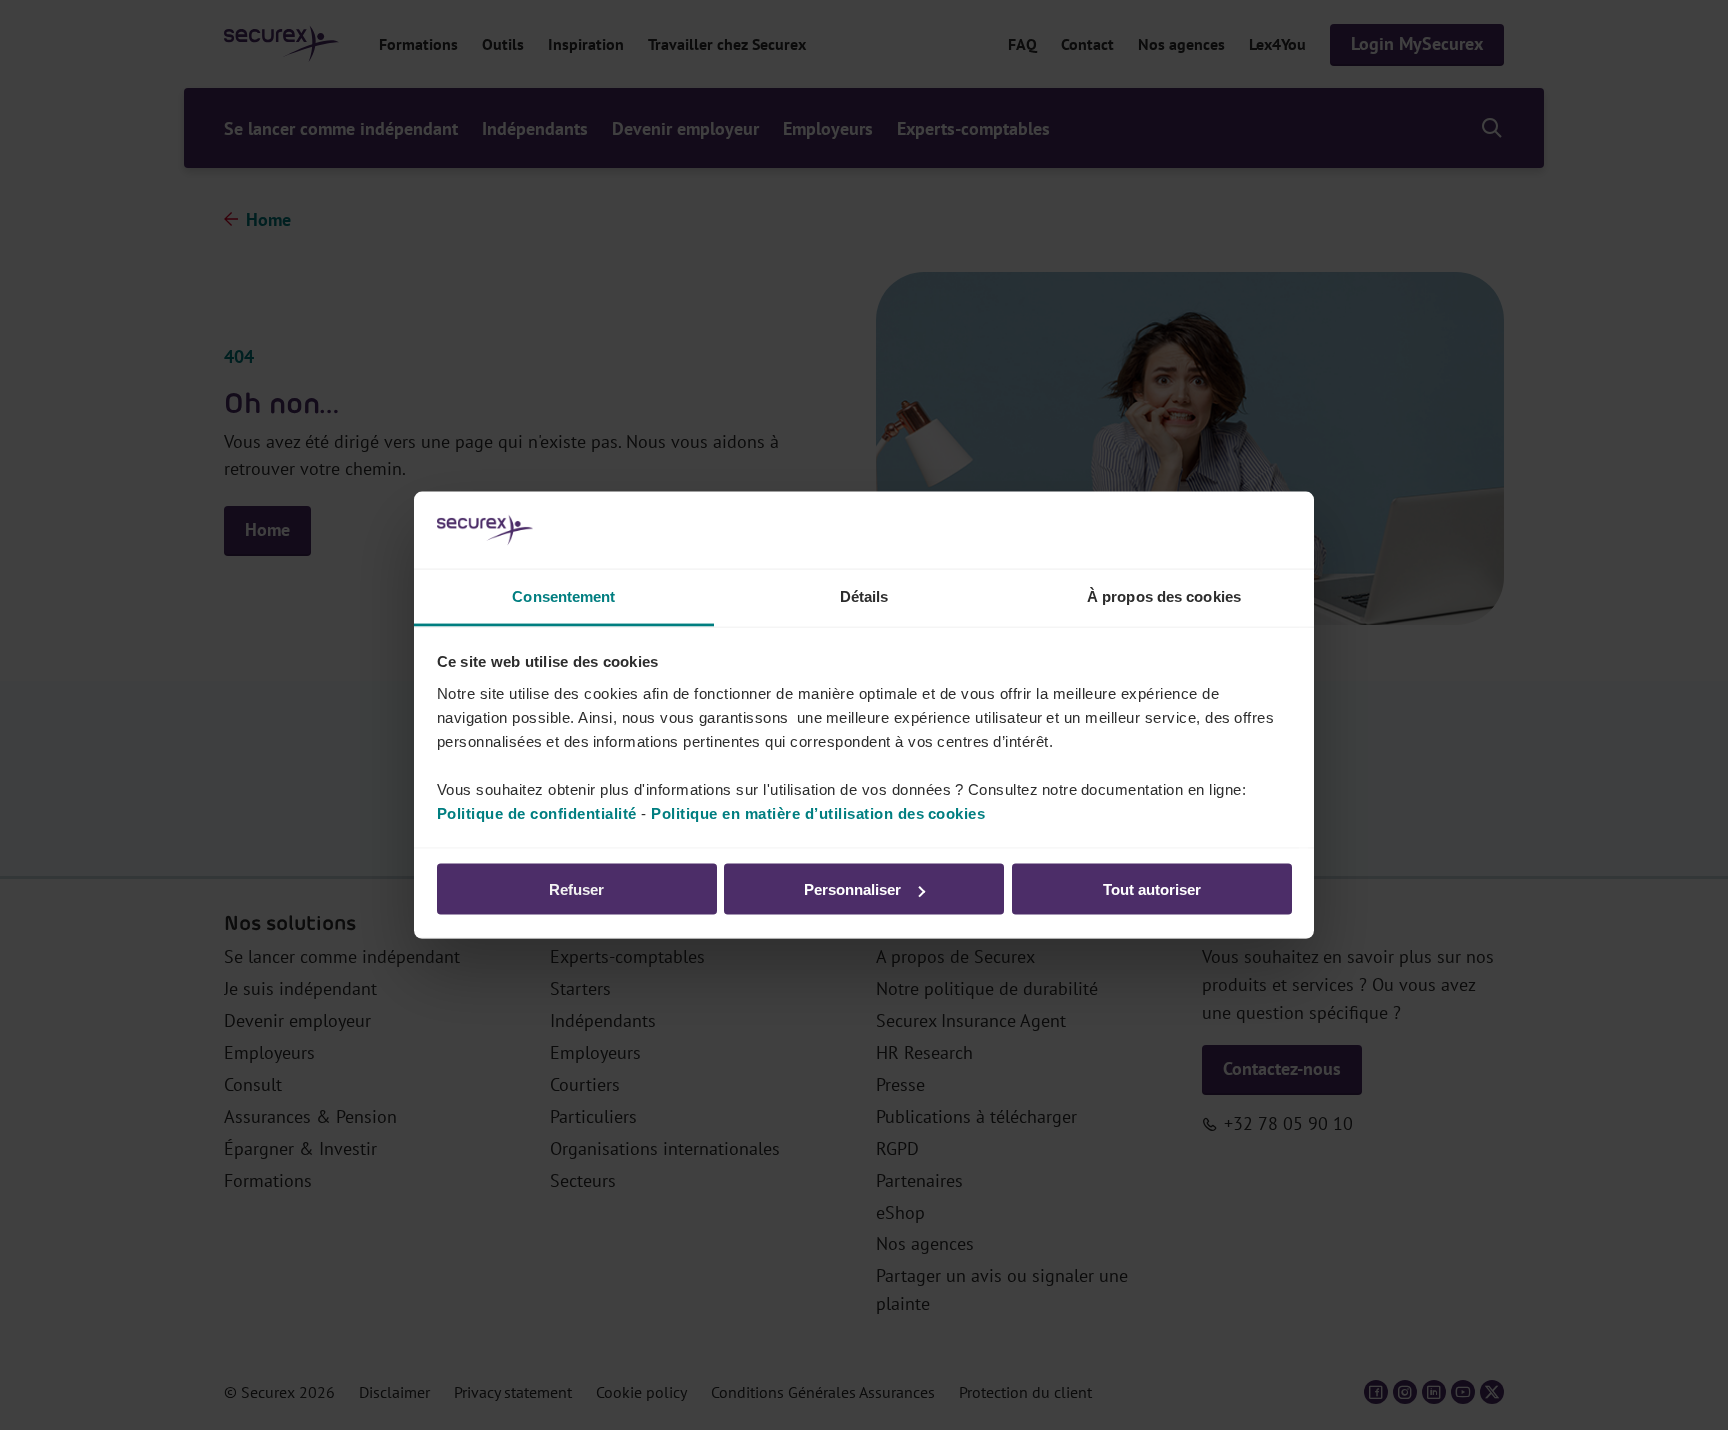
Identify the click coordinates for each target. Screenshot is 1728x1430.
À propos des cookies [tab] (1164, 595)
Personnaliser (852, 889)
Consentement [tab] (563, 595)
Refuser (576, 889)
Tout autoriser (1152, 889)
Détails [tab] (864, 595)
